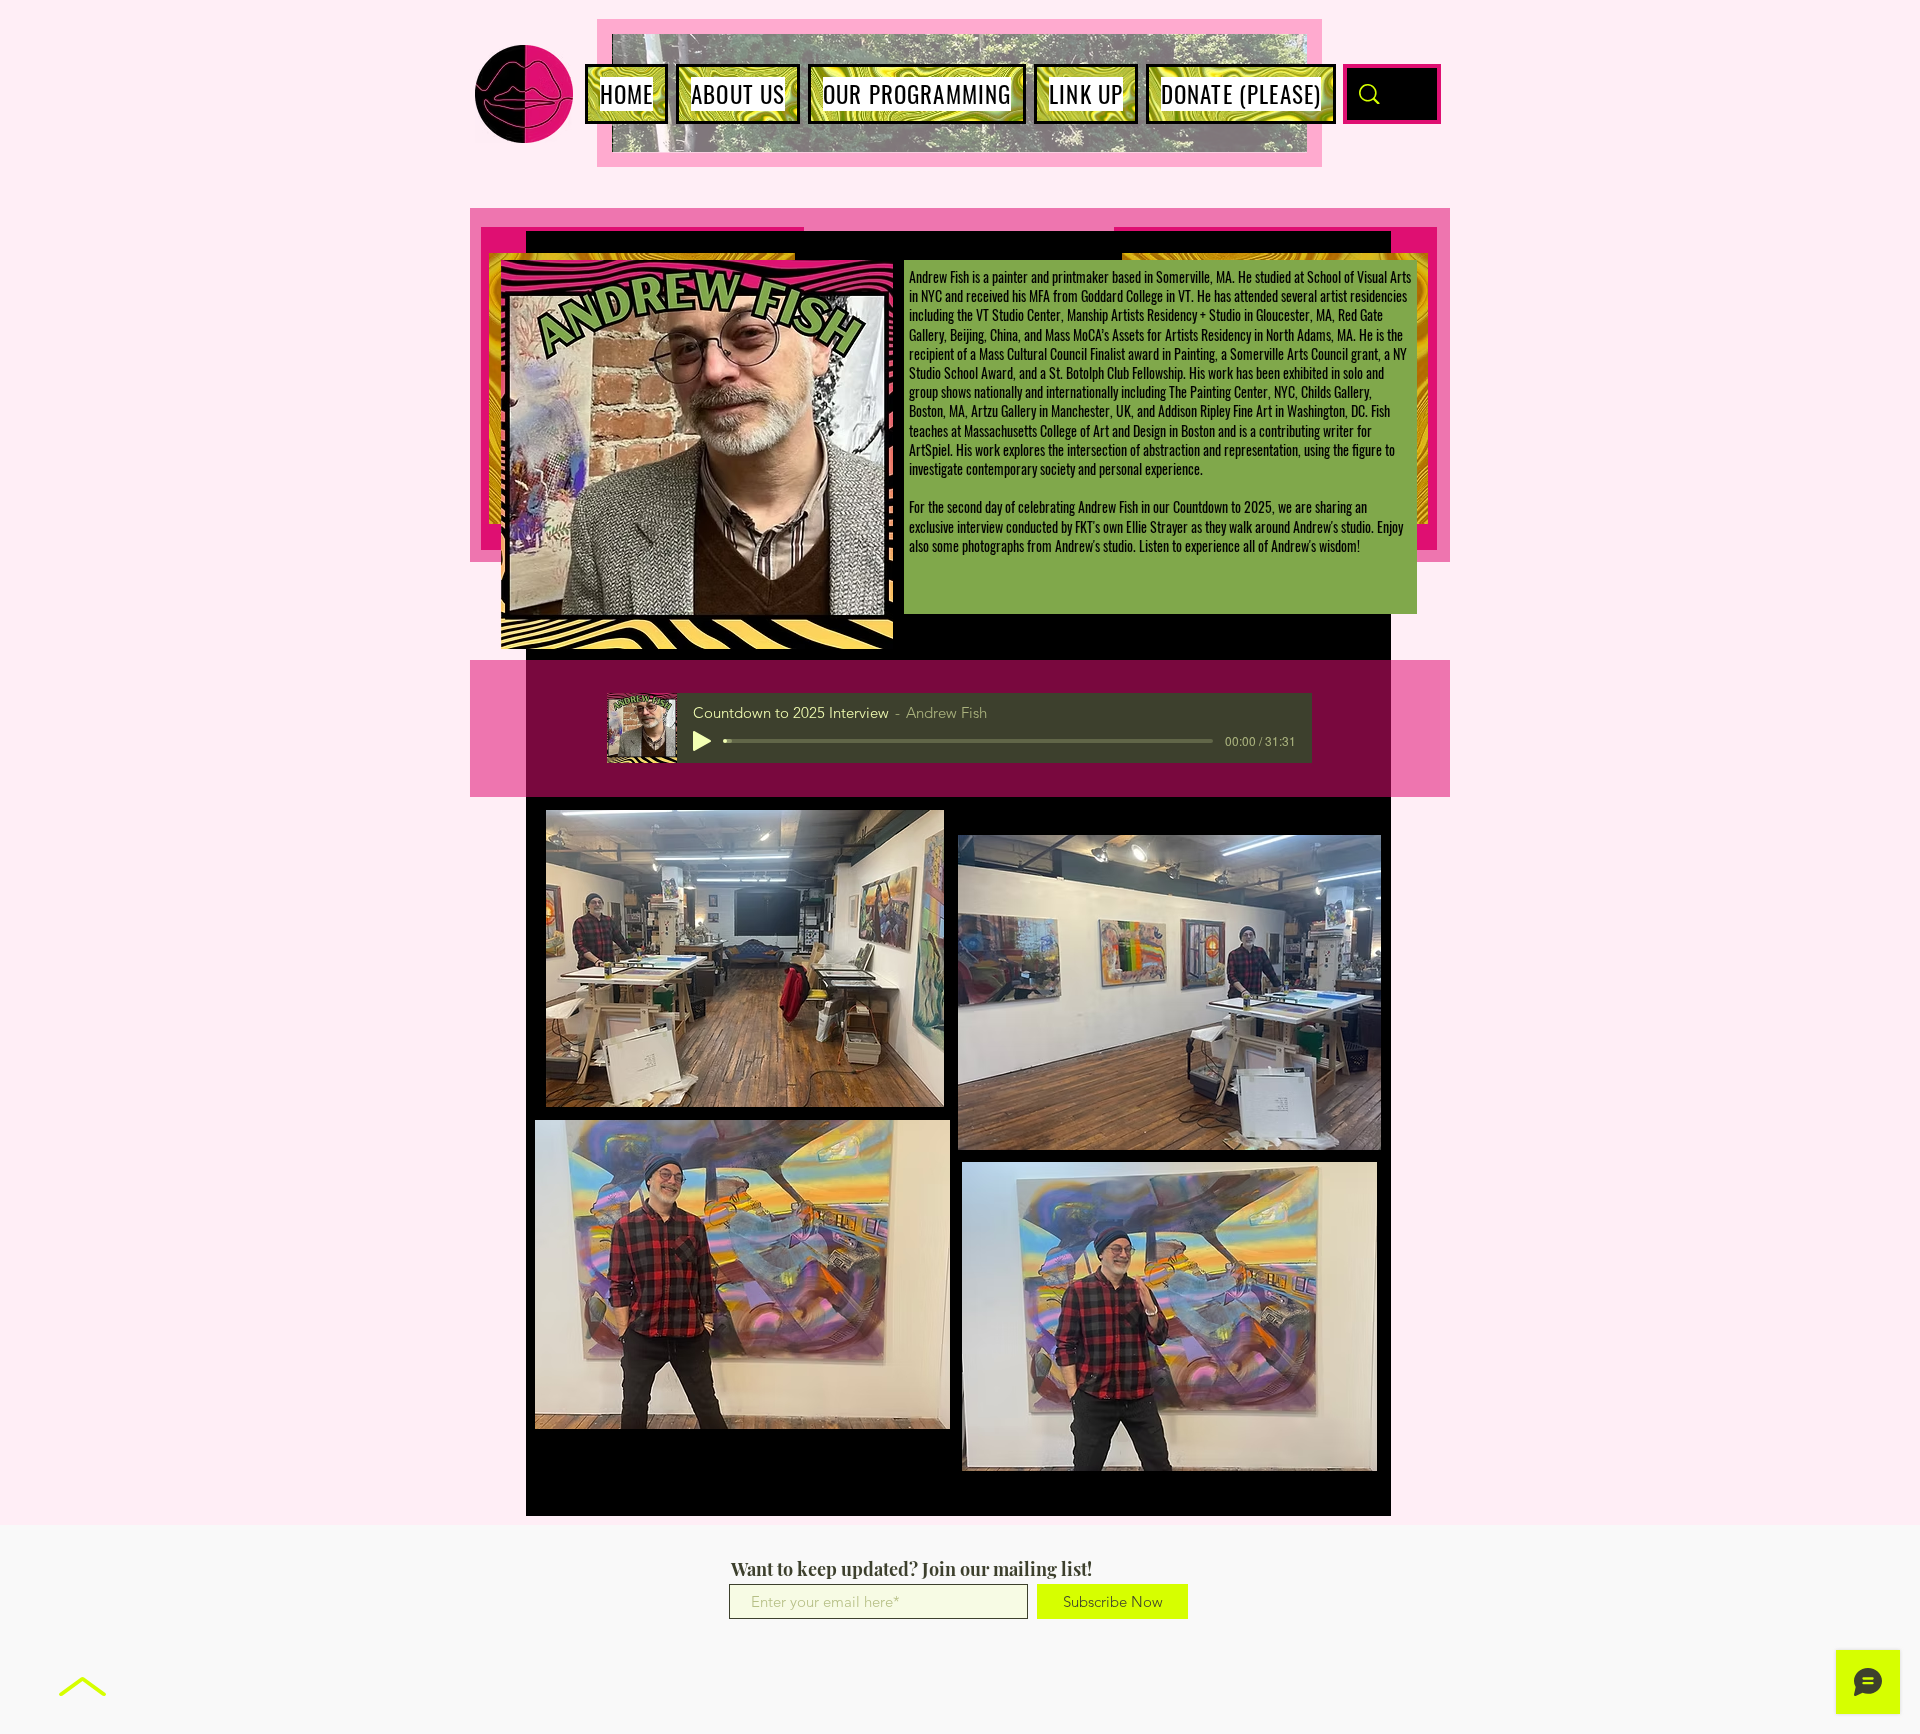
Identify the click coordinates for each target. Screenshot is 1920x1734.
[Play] (702, 741)
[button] (738, 94)
